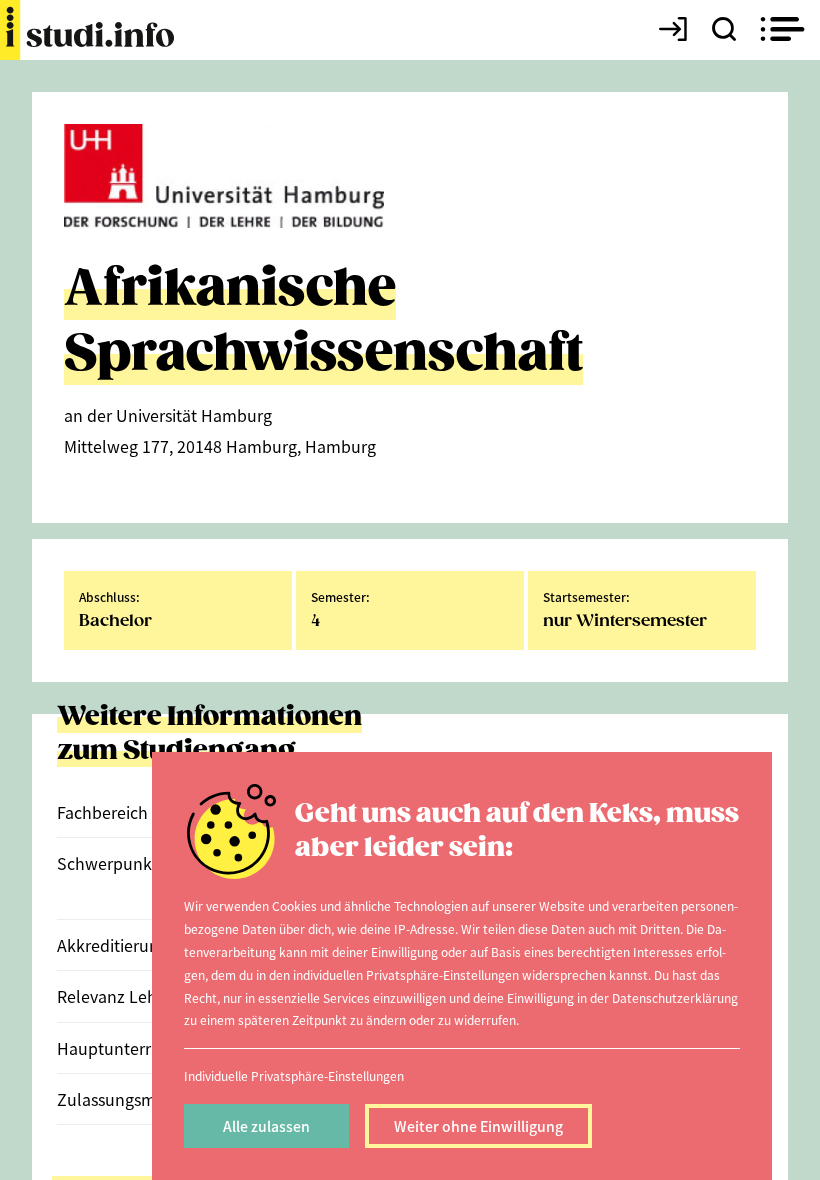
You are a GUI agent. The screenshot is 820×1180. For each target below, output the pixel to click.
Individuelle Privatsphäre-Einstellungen (294, 1075)
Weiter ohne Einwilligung (478, 1126)
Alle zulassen (266, 1126)
